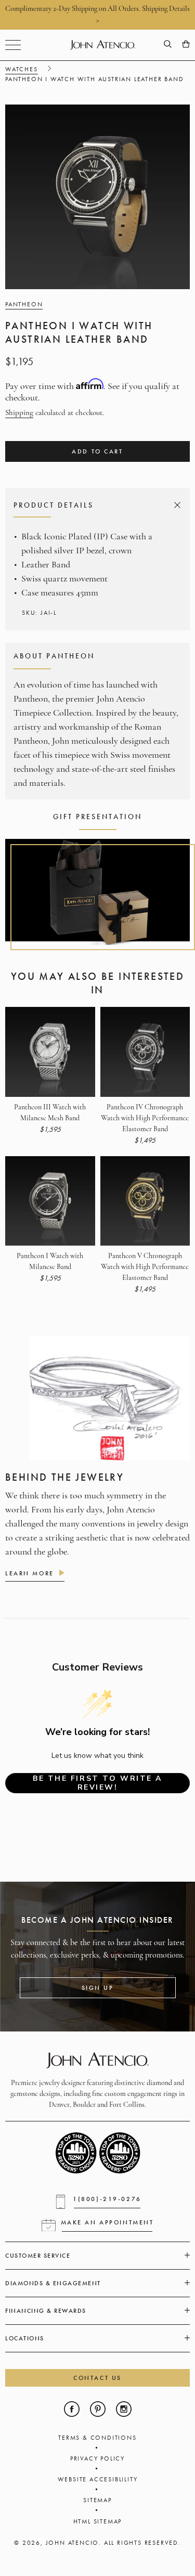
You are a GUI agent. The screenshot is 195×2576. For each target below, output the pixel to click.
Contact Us (97, 2378)
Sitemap (97, 2500)
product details (96, 505)
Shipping (19, 413)
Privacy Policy (97, 2458)
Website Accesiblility (98, 2479)
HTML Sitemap (98, 2521)
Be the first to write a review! (97, 1783)
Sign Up (98, 1988)
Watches (22, 69)
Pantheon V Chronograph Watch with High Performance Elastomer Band (145, 1267)
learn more (30, 1573)
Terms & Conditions (97, 2438)
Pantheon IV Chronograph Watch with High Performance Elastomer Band (145, 1118)
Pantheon (24, 304)
